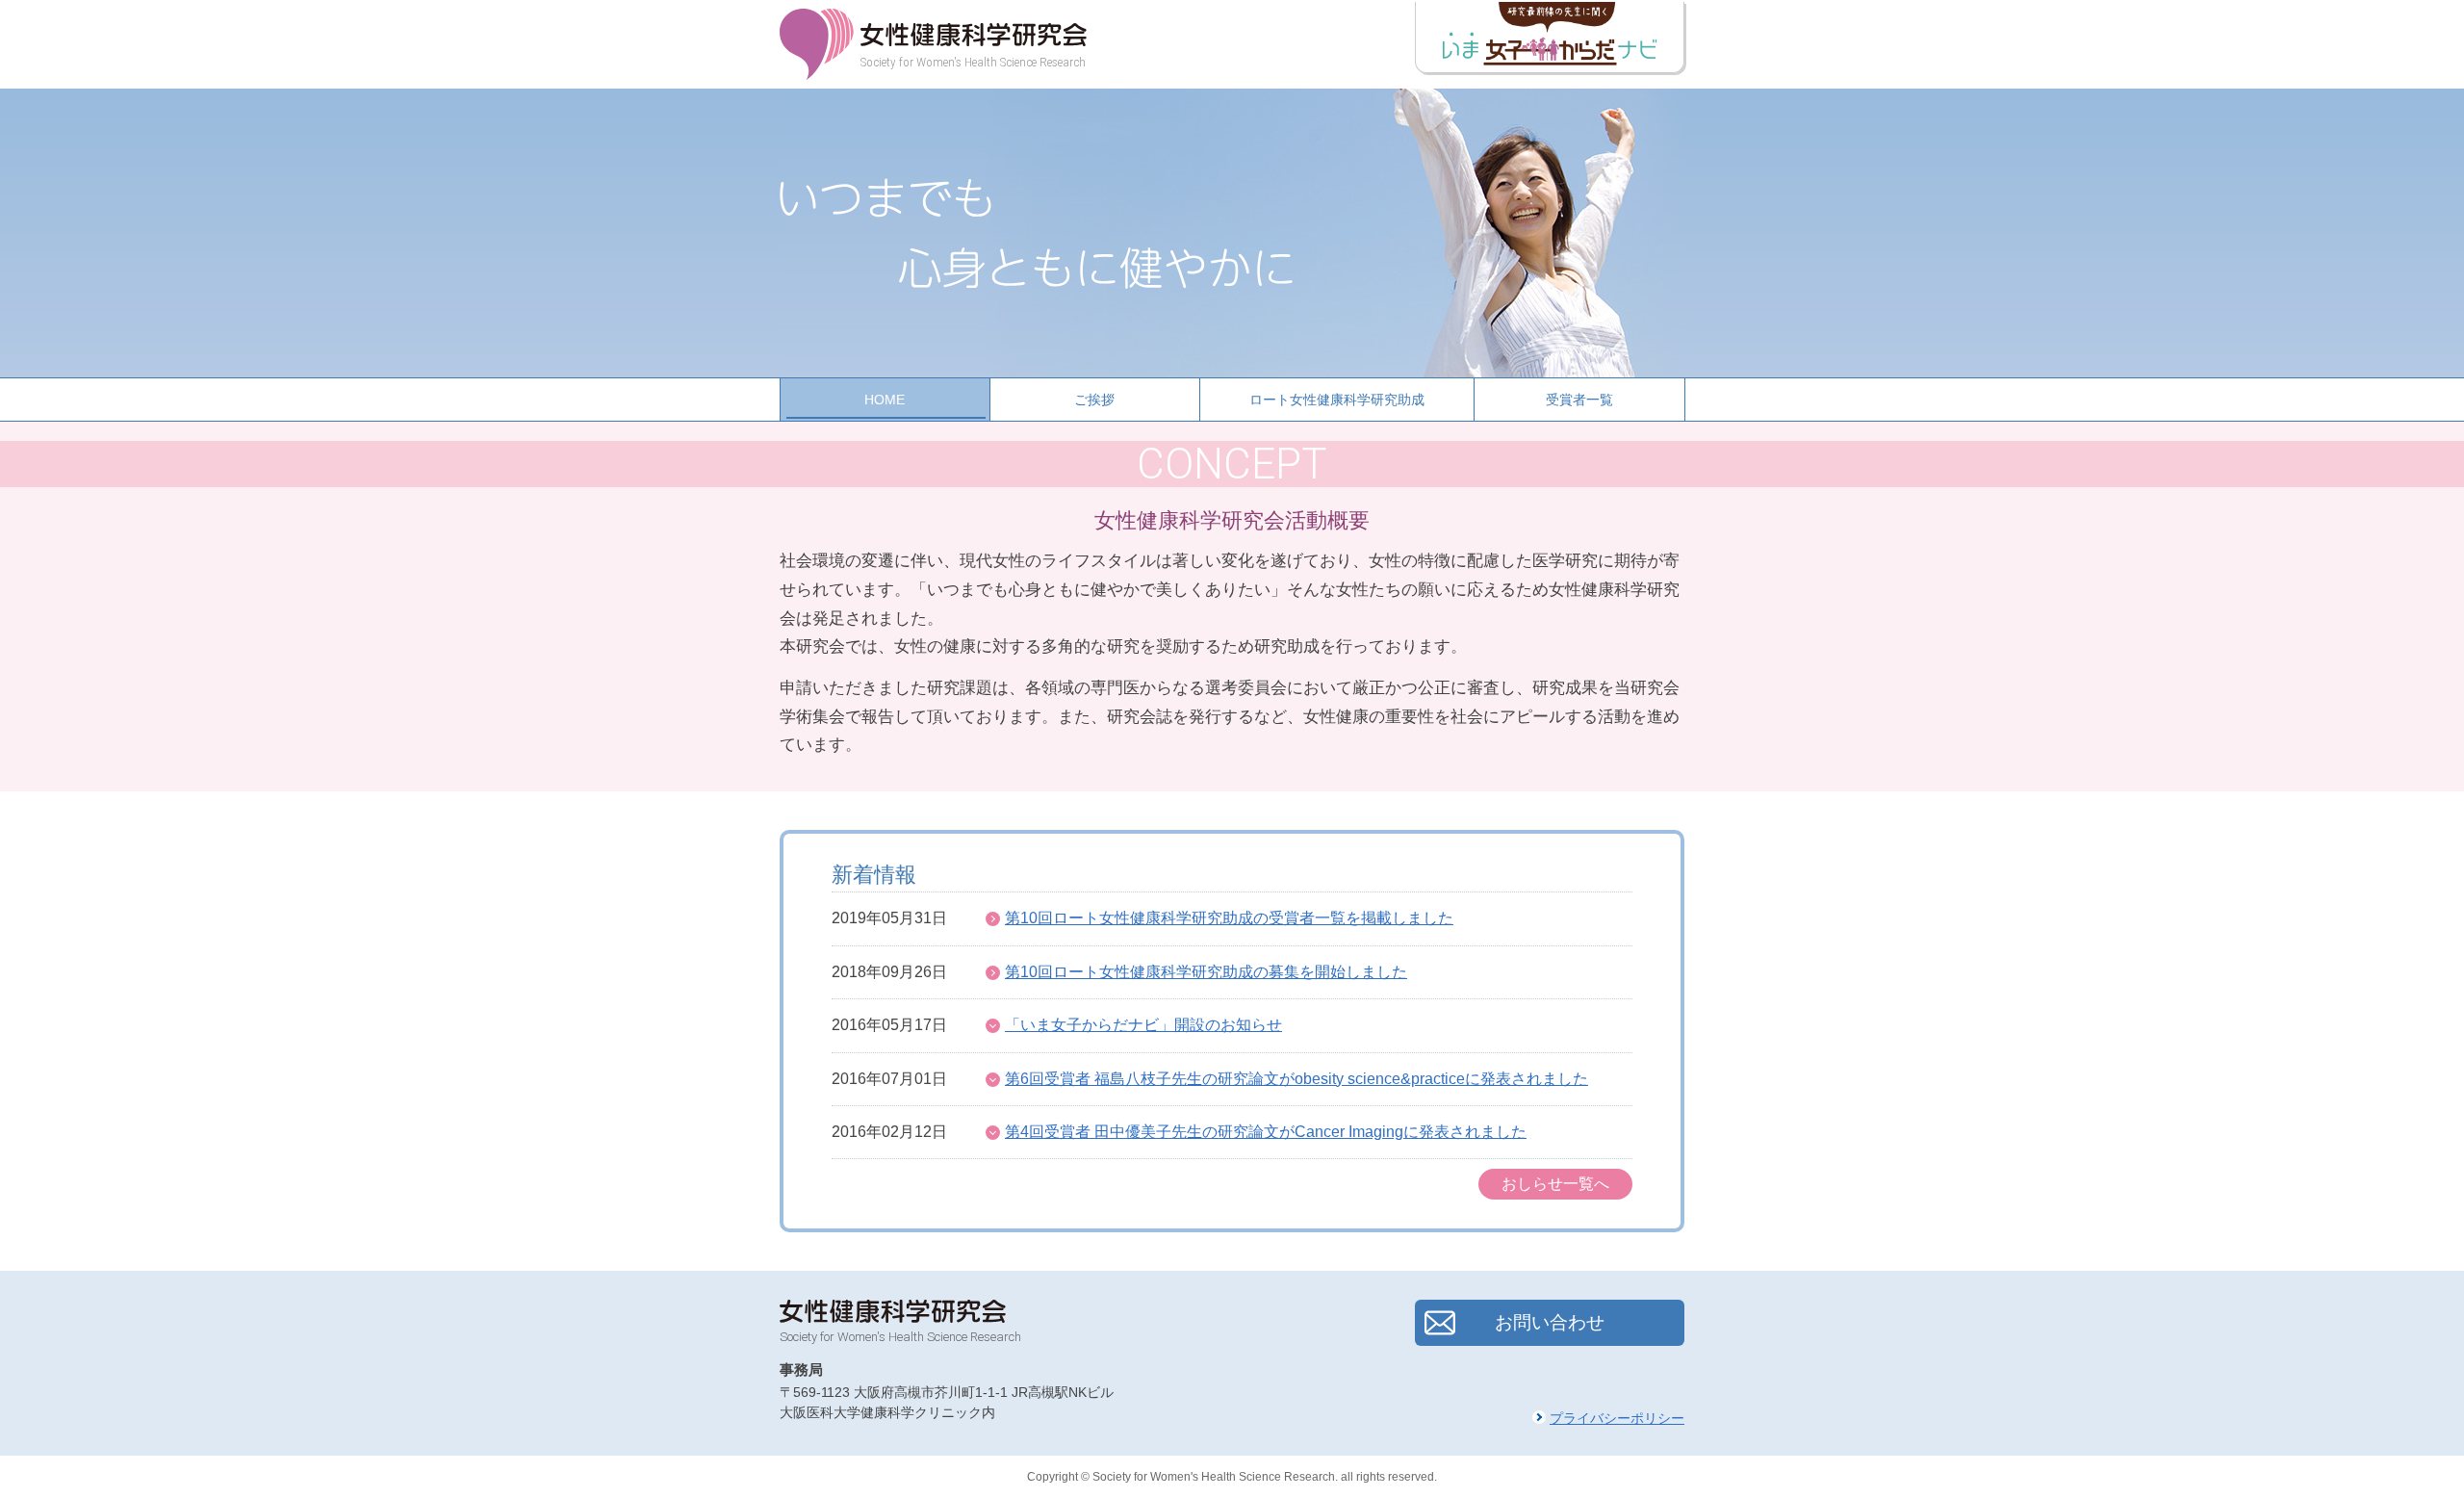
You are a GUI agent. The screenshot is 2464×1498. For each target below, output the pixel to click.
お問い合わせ (1550, 1322)
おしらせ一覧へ (1555, 1184)
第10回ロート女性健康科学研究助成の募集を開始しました (1206, 972)
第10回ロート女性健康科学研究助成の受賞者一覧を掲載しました (1229, 918)
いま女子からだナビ (1550, 38)
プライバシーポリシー (1617, 1418)
